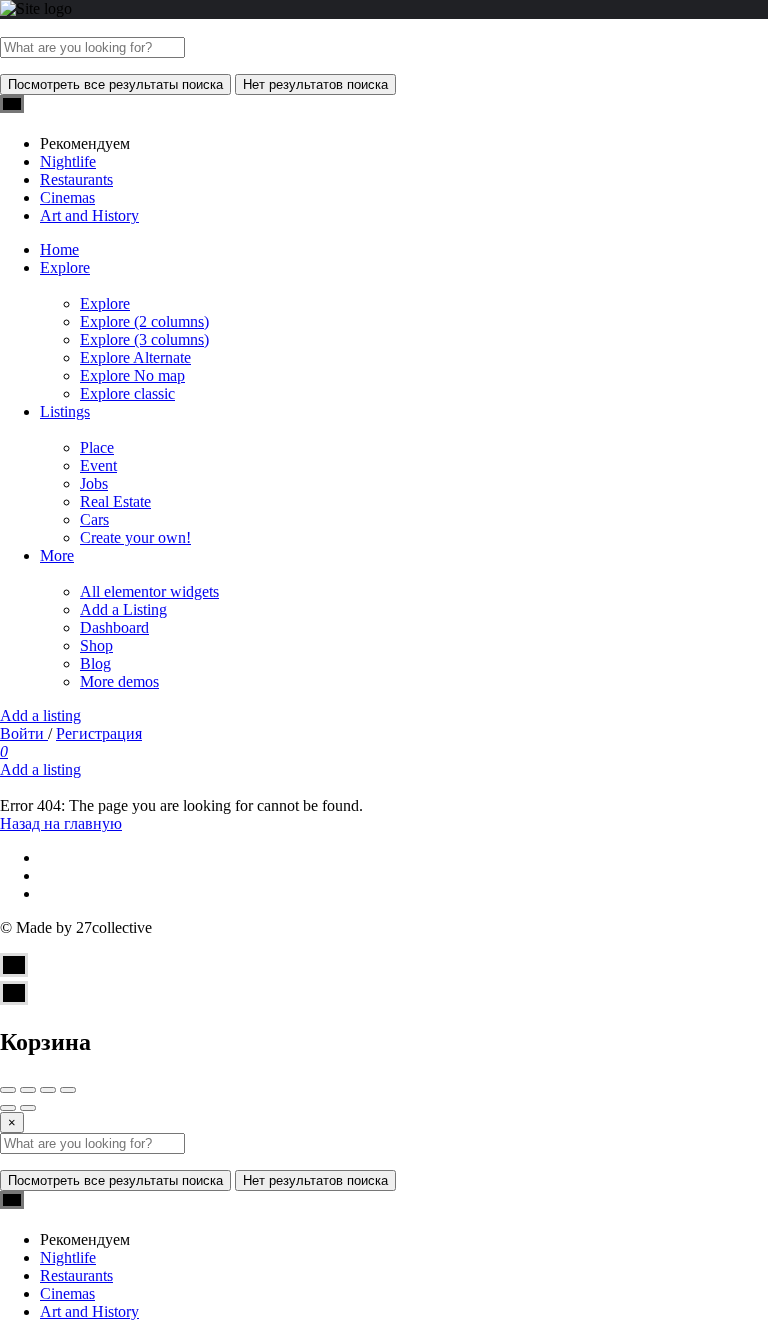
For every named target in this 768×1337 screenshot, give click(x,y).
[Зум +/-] (68, 1090)
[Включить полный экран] (48, 1090)
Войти (24, 733)
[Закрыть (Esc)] (8, 1090)
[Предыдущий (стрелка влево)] (8, 1108)
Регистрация (99, 733)
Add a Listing (123, 609)
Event (98, 465)
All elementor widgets (149, 591)
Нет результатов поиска (315, 84)
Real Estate (115, 501)
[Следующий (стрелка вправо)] (28, 1108)
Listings (65, 411)
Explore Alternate (135, 357)
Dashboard (114, 627)
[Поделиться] (28, 1090)
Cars (94, 519)
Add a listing (40, 715)
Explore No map (132, 375)
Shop (96, 645)
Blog (95, 663)
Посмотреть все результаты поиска (115, 84)
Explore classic (127, 393)
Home (59, 249)
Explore (65, 267)
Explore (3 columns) (144, 339)
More (57, 555)
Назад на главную (61, 823)
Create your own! (135, 537)
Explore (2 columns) (144, 321)
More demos (119, 681)
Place (97, 447)
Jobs (94, 483)
